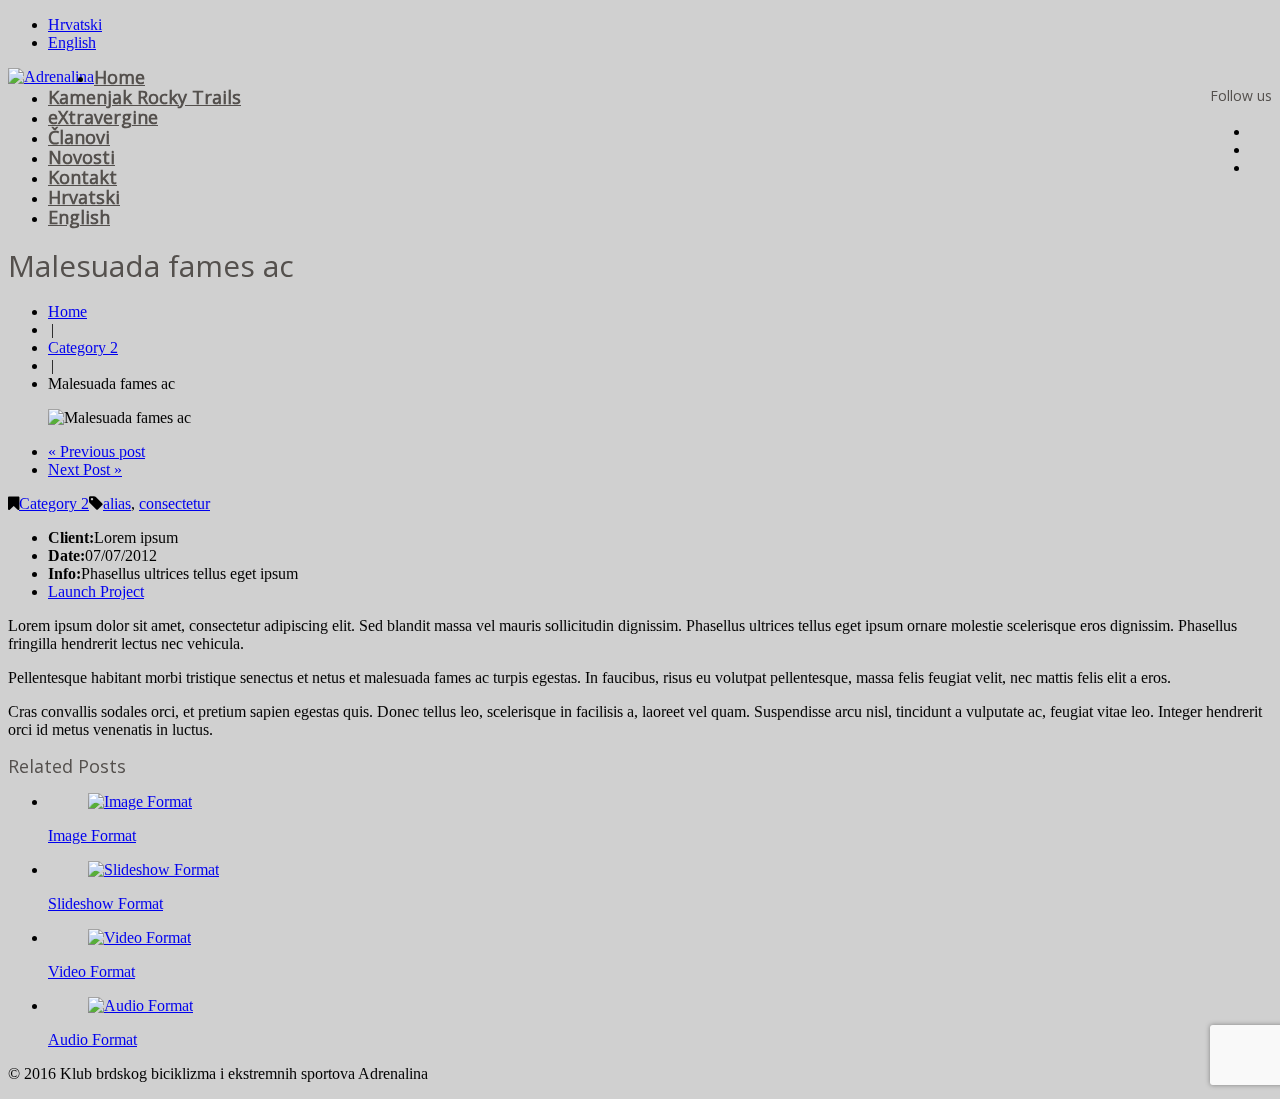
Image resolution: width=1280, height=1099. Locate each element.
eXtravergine (103, 117)
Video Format (91, 971)
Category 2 (83, 347)
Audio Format (92, 1039)
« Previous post (96, 451)
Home (119, 77)
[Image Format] (140, 801)
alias (117, 503)
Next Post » (85, 469)
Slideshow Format (105, 903)
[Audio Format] (140, 1005)
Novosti (81, 157)
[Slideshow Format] (153, 869)
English (72, 42)
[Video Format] (139, 937)
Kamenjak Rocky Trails (144, 97)
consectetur (174, 503)
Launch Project (96, 591)
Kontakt (82, 177)
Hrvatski (75, 24)
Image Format (92, 835)
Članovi (79, 137)
